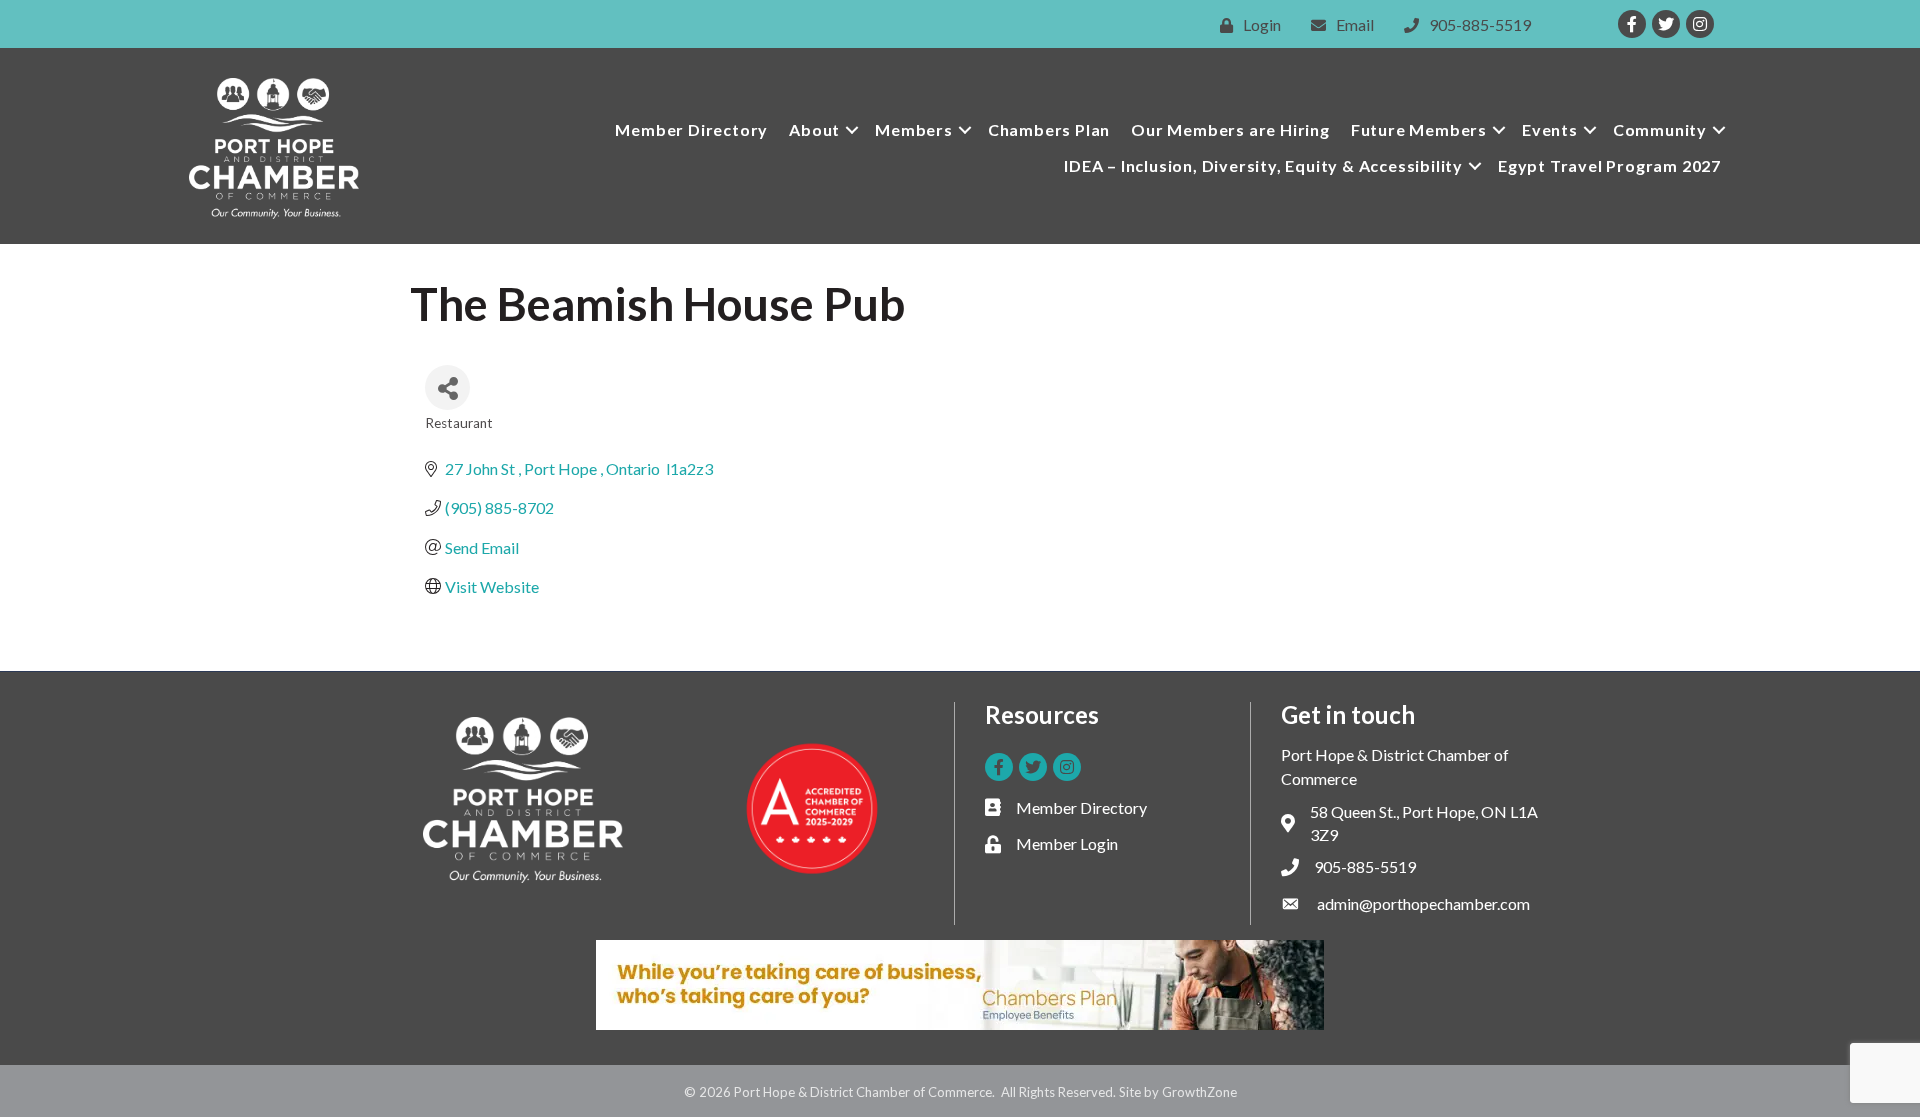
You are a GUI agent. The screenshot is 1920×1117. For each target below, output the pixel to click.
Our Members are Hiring (1230, 129)
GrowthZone (1199, 1092)
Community (1660, 129)
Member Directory (691, 129)
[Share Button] (447, 387)
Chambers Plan (1049, 129)
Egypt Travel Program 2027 (1609, 165)
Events (1550, 129)
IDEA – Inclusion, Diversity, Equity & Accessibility (1263, 165)
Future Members (1419, 129)
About (814, 129)
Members (914, 129)
